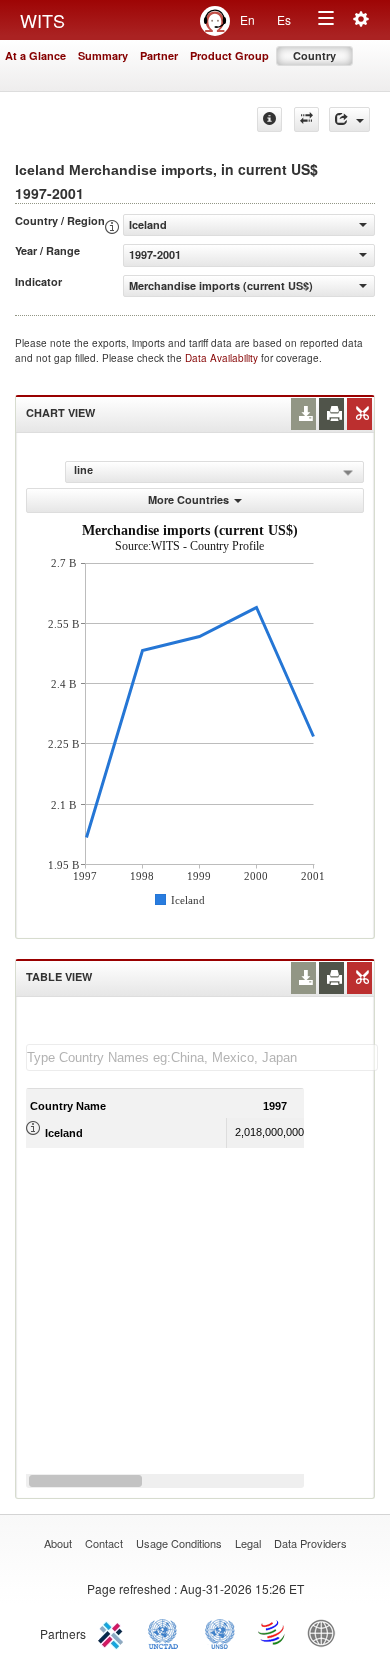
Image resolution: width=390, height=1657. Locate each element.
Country (314, 55)
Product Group (229, 55)
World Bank (326, 1632)
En (247, 19)
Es (284, 19)
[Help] (269, 119)
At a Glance (35, 55)
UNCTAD (167, 1632)
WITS (42, 20)
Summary (103, 55)
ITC (114, 1632)
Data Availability (223, 358)
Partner (159, 55)
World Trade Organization (273, 1632)
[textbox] (202, 1057)
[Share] (349, 119)
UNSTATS (220, 1632)
